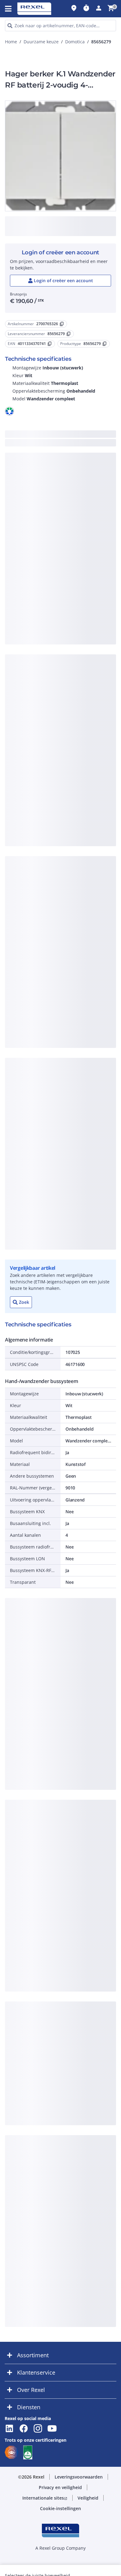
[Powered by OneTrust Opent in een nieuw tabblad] (90, 346)
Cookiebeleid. (26, 198)
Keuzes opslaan (60, 316)
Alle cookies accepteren (60, 300)
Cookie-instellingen (61, 332)
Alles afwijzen (60, 284)
